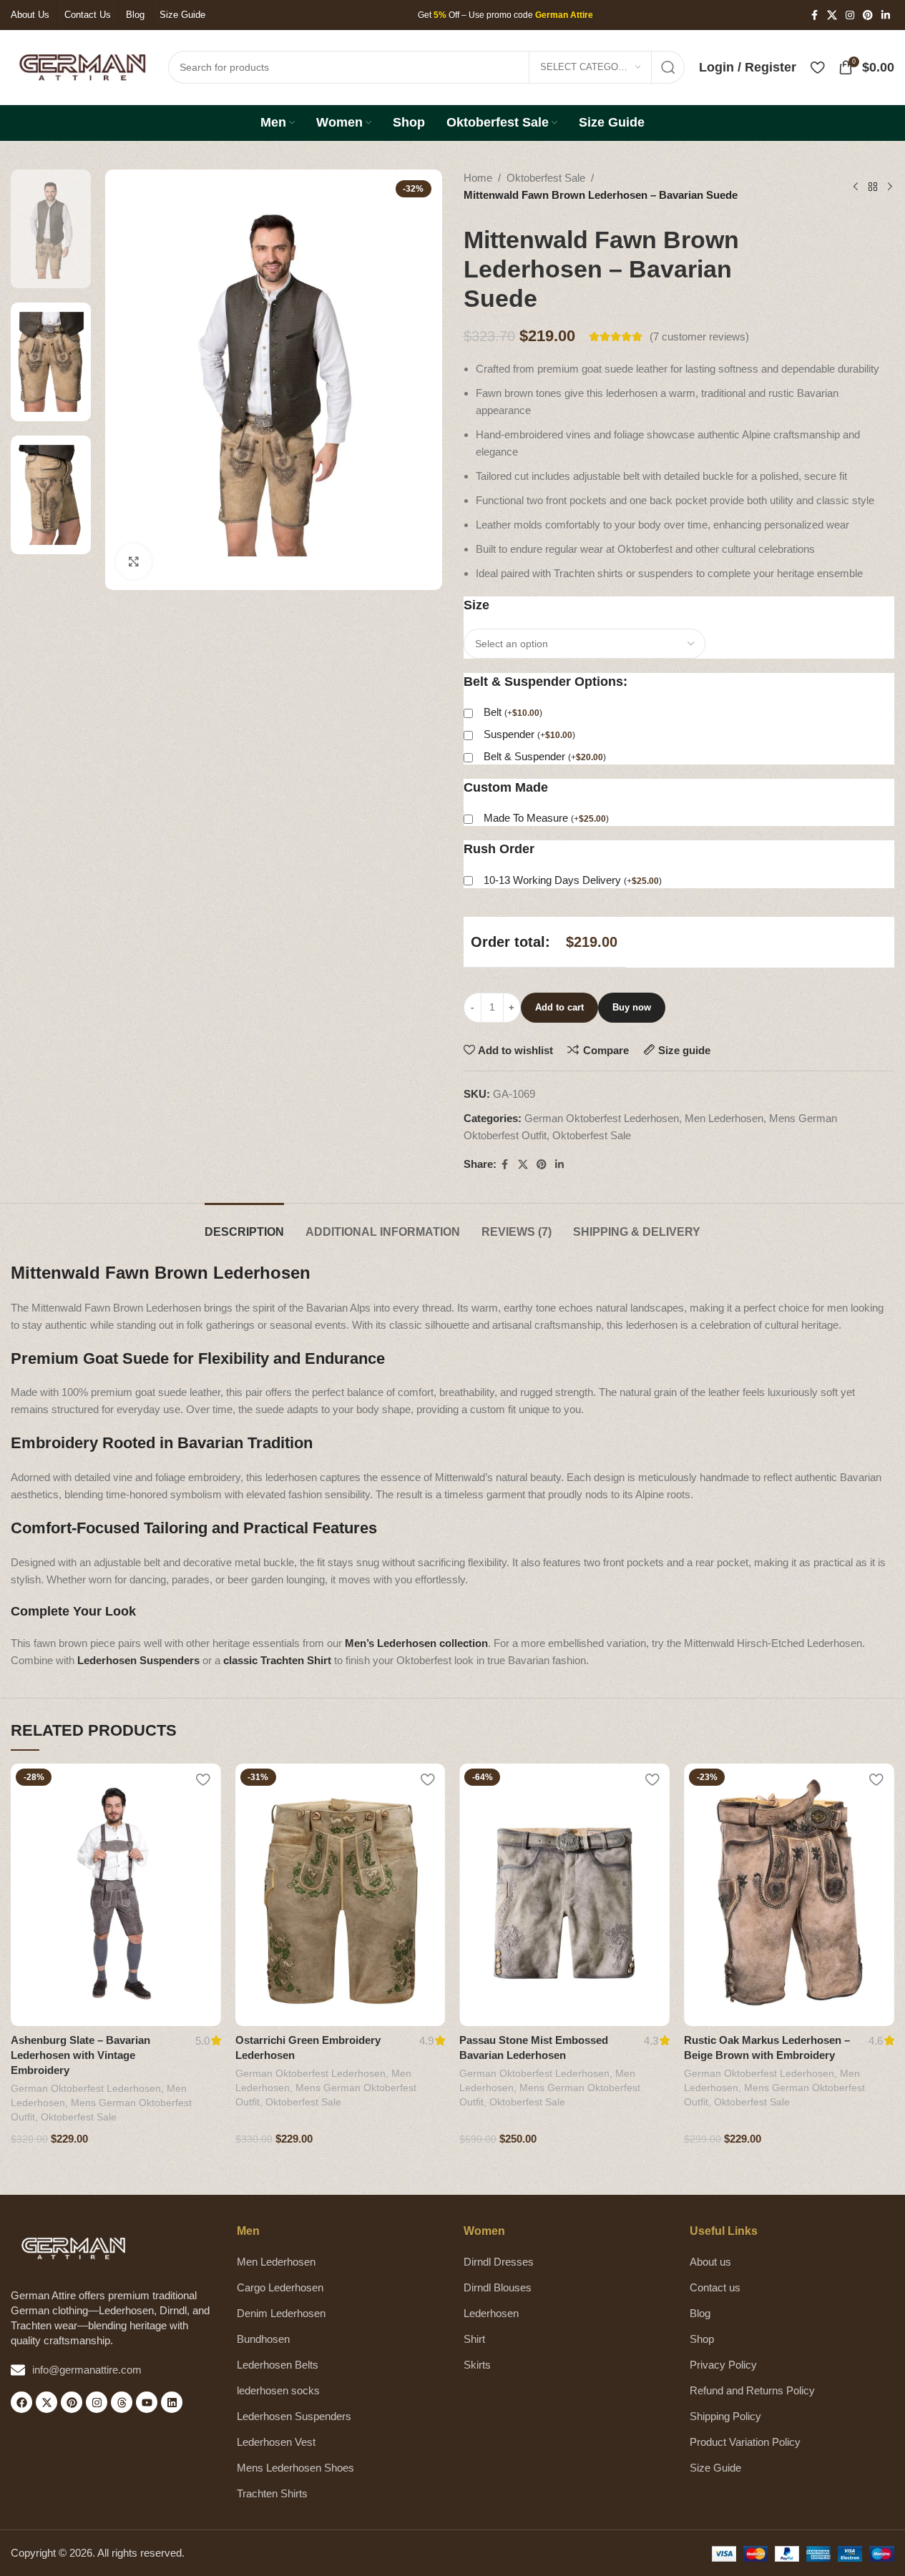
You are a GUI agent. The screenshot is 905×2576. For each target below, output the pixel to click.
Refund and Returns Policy (752, 2390)
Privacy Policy (723, 2365)
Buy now (632, 1007)
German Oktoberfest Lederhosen (602, 1118)
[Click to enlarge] (134, 561)
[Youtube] (147, 2402)
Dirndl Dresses (499, 2262)
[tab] (244, 1225)
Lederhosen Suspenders (294, 2416)
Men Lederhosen (724, 1118)
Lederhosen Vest (276, 2442)
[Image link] (73, 2247)
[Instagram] (97, 2402)
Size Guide (715, 2468)
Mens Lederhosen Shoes (295, 2468)
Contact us (715, 2287)
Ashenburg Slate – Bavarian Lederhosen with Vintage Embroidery (80, 2055)
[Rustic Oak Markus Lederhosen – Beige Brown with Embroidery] (789, 1895)
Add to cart (559, 1007)
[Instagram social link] (850, 15)
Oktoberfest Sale (546, 178)
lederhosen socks (278, 2390)
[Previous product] (856, 187)
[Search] (668, 67)
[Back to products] (873, 187)
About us (710, 2262)
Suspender (529, 734)
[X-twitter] (47, 2402)
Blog (700, 2313)
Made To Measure (546, 818)
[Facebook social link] (814, 15)
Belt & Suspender (545, 756)
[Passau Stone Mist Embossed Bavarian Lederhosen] (564, 1895)
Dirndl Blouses (498, 2287)
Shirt (474, 2339)
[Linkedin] (172, 2402)
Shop (702, 2339)
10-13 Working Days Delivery (573, 880)
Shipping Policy (725, 2416)
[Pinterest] (72, 2402)
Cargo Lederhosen (280, 2287)
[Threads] (122, 2402)
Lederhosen (491, 2313)
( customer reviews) (699, 336)
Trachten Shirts (272, 2493)
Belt (513, 712)
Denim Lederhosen (281, 2313)
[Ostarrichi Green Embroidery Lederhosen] (341, 1895)
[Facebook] (21, 2402)
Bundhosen (263, 2339)
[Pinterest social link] (868, 15)
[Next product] (890, 187)
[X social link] (832, 15)
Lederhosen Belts (278, 2365)
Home (478, 178)
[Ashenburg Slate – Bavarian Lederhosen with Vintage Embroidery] (116, 1895)
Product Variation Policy (745, 2442)
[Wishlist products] (817, 67)
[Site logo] (82, 66)
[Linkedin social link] (886, 15)
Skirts (477, 2365)
